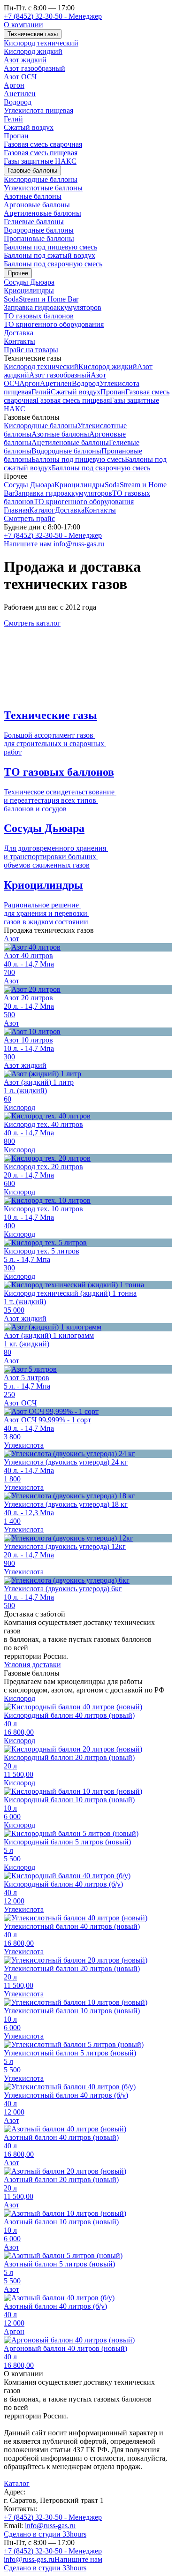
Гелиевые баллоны (34, 222)
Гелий (13, 119)
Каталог (42, 510)
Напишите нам (28, 544)
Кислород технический (41, 43)
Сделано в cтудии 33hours (45, 2534)
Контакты (19, 341)
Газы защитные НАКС (40, 161)
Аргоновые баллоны (37, 205)
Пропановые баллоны (39, 238)
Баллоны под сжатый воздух (50, 255)
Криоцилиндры (29, 291)
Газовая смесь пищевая (41, 153)
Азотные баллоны (33, 196)
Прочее (18, 273)
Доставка (19, 333)
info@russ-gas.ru (79, 544)
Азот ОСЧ (20, 77)
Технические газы (33, 34)
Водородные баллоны (39, 230)
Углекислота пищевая (38, 110)
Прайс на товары (31, 350)
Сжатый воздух (29, 127)
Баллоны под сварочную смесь (53, 264)
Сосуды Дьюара (29, 282)
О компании (23, 25)
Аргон (14, 85)
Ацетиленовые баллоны (42, 213)
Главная (16, 510)
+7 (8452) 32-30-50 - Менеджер (53, 16)
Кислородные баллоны (41, 179)
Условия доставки (32, 1665)
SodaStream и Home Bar (41, 299)
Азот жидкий (25, 60)
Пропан (16, 136)
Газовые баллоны (32, 170)
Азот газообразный (34, 68)
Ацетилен (20, 94)
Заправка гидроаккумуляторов (53, 307)
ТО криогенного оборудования (54, 324)
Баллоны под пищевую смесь (50, 247)
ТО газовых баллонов (39, 316)
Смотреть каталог (32, 623)
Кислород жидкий (33, 51)
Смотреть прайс (29, 518)
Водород (18, 102)
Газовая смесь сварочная (43, 144)
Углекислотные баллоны (43, 188)
